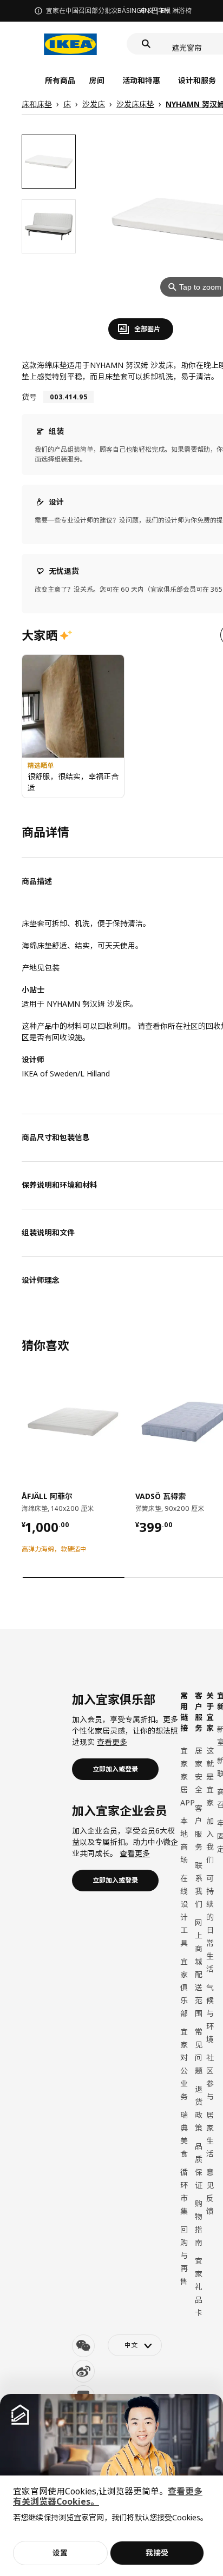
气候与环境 (210, 2013)
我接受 (157, 2552)
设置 (60, 2552)
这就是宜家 (210, 1777)
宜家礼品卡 (199, 2287)
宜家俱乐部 (184, 1987)
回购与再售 (184, 2255)
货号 (29, 397)
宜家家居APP (188, 1777)
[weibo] (83, 2371)
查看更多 (112, 1742)
